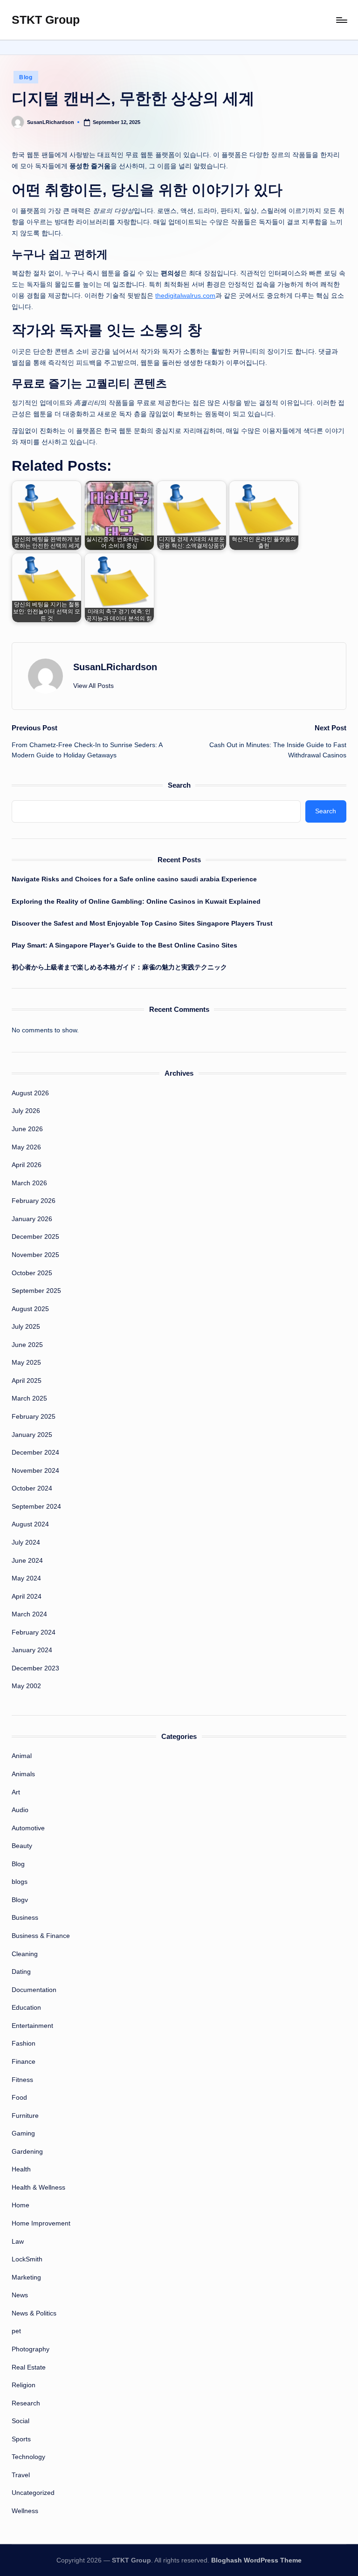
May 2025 (26, 1362)
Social (21, 2421)
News (20, 2295)
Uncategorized (33, 2493)
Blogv (20, 1900)
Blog (26, 77)
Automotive (28, 1828)
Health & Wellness (38, 2187)
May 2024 (26, 1578)
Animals (23, 1774)
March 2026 (29, 1183)
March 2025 (29, 1398)
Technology (28, 2457)
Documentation (34, 1990)
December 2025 (35, 1236)
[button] (93, 686)
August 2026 (30, 1093)
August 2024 (30, 1524)
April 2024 (27, 1596)
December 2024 (35, 1452)
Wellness (25, 2511)
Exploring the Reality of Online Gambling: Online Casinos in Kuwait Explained (136, 901)
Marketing (26, 2277)
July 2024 (26, 1542)
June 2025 (27, 1345)
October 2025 (32, 1273)
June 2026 (27, 1129)
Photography (31, 2349)
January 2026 (32, 1219)
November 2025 (35, 1255)
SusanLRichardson (115, 667)
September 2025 (36, 1291)
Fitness (22, 2080)
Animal (22, 1756)
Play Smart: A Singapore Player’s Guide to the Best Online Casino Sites (124, 945)
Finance (24, 2061)
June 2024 (27, 1560)
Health (21, 2169)
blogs (20, 1882)
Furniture (25, 2116)
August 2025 (30, 1309)
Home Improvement (41, 2223)
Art (16, 1792)
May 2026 (26, 1147)
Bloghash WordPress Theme (256, 2560)
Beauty (22, 1846)
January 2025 (32, 1435)
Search (179, 785)
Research (26, 2403)
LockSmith (27, 2259)
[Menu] (341, 20)
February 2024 (34, 1632)
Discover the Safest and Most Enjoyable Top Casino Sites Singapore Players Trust (142, 923)
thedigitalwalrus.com (185, 296)
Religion (24, 2385)
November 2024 (35, 1470)
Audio (20, 1810)
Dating (21, 1971)
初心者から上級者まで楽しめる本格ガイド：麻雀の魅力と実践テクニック (119, 967)
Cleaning (25, 1954)
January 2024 (32, 1650)
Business (25, 1917)
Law (18, 2241)
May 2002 (26, 1686)
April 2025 (27, 1381)
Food (19, 2097)
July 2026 (26, 1111)
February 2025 (34, 1416)
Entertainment (32, 2026)
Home (21, 2205)
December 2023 (35, 1668)
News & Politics (34, 2313)
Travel (21, 2475)
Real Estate (29, 2367)
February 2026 (34, 1201)
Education (26, 2007)
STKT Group (46, 20)
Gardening (27, 2151)
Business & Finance (41, 1936)
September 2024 (36, 1506)
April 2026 (27, 1165)
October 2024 (32, 1488)
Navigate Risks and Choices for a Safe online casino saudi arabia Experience (134, 879)
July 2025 (26, 1326)
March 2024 (29, 1614)
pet (16, 2331)
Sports (21, 2439)
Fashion (24, 2043)
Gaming (23, 2133)
